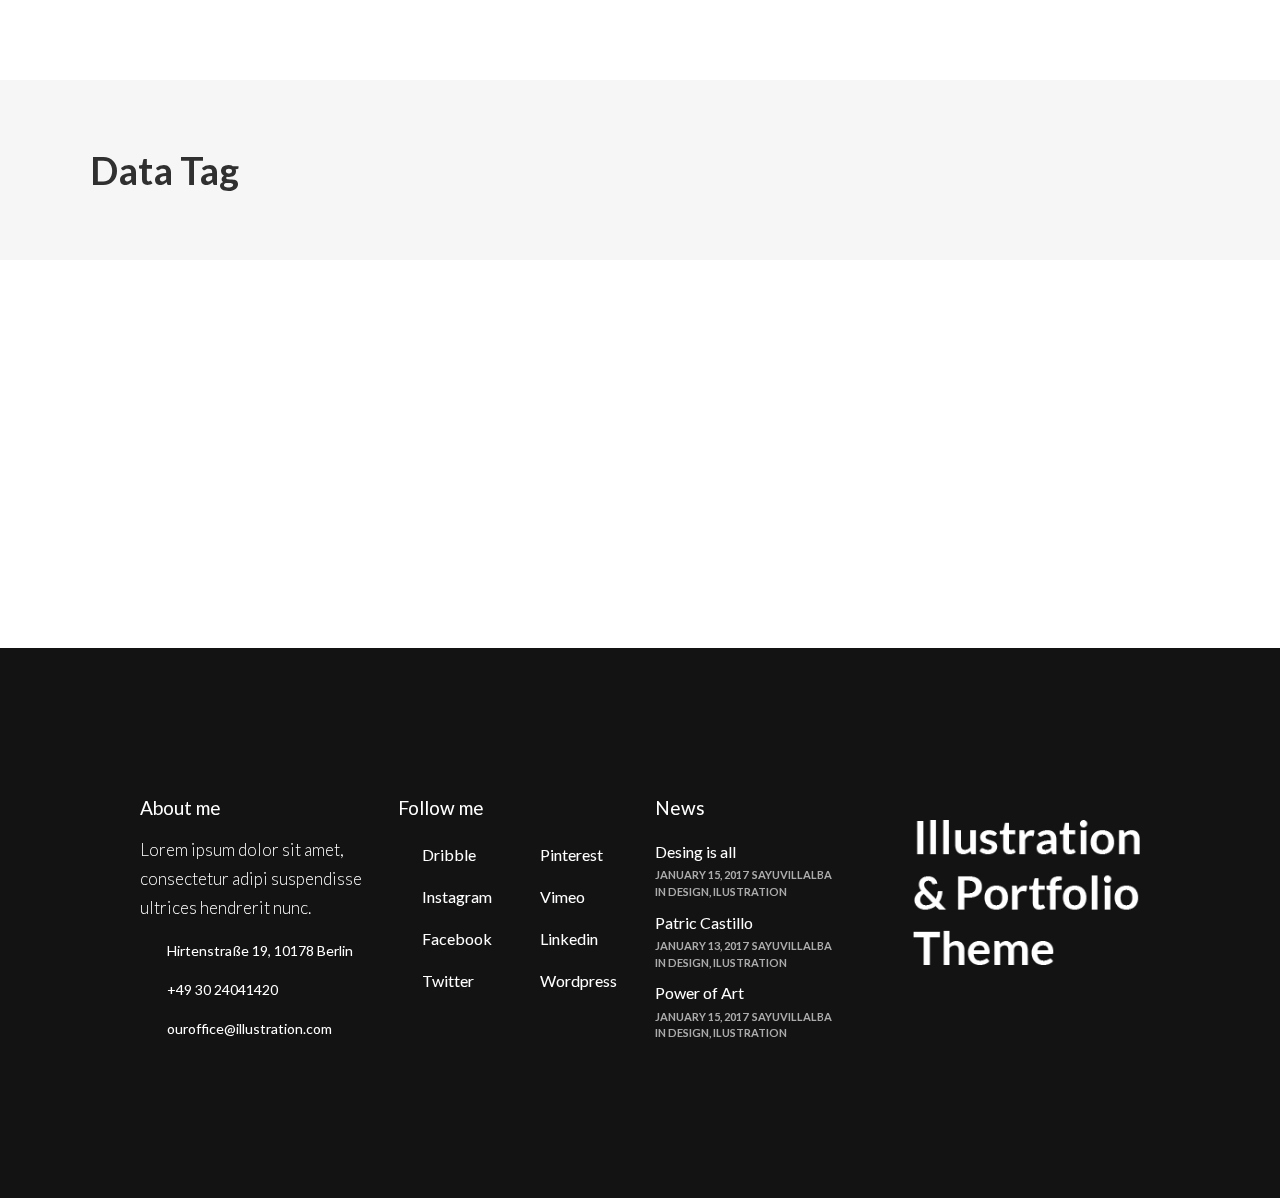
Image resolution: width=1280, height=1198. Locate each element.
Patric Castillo (704, 922)
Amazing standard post (215, 336)
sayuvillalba (228, 305)
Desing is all (695, 851)
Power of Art (699, 992)
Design (688, 891)
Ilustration (750, 891)
